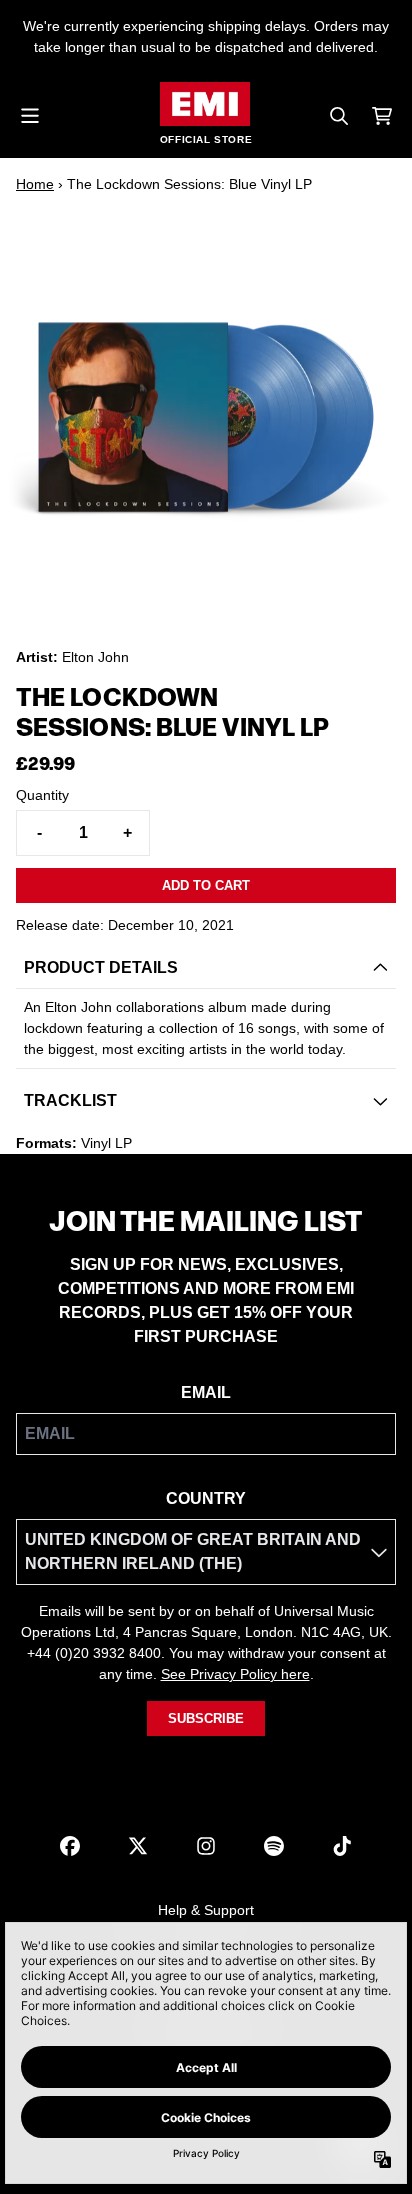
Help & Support (206, 1910)
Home (35, 184)
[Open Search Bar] (338, 116)
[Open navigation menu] (30, 116)
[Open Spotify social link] (274, 1846)
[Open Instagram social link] (206, 1846)
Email (206, 1392)
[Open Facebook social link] (70, 1846)
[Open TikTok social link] (342, 1846)
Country (206, 1498)
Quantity (42, 795)
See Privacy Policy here (235, 1674)
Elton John (95, 657)
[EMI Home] (205, 104)
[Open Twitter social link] (138, 1846)
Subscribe (206, 1718)
